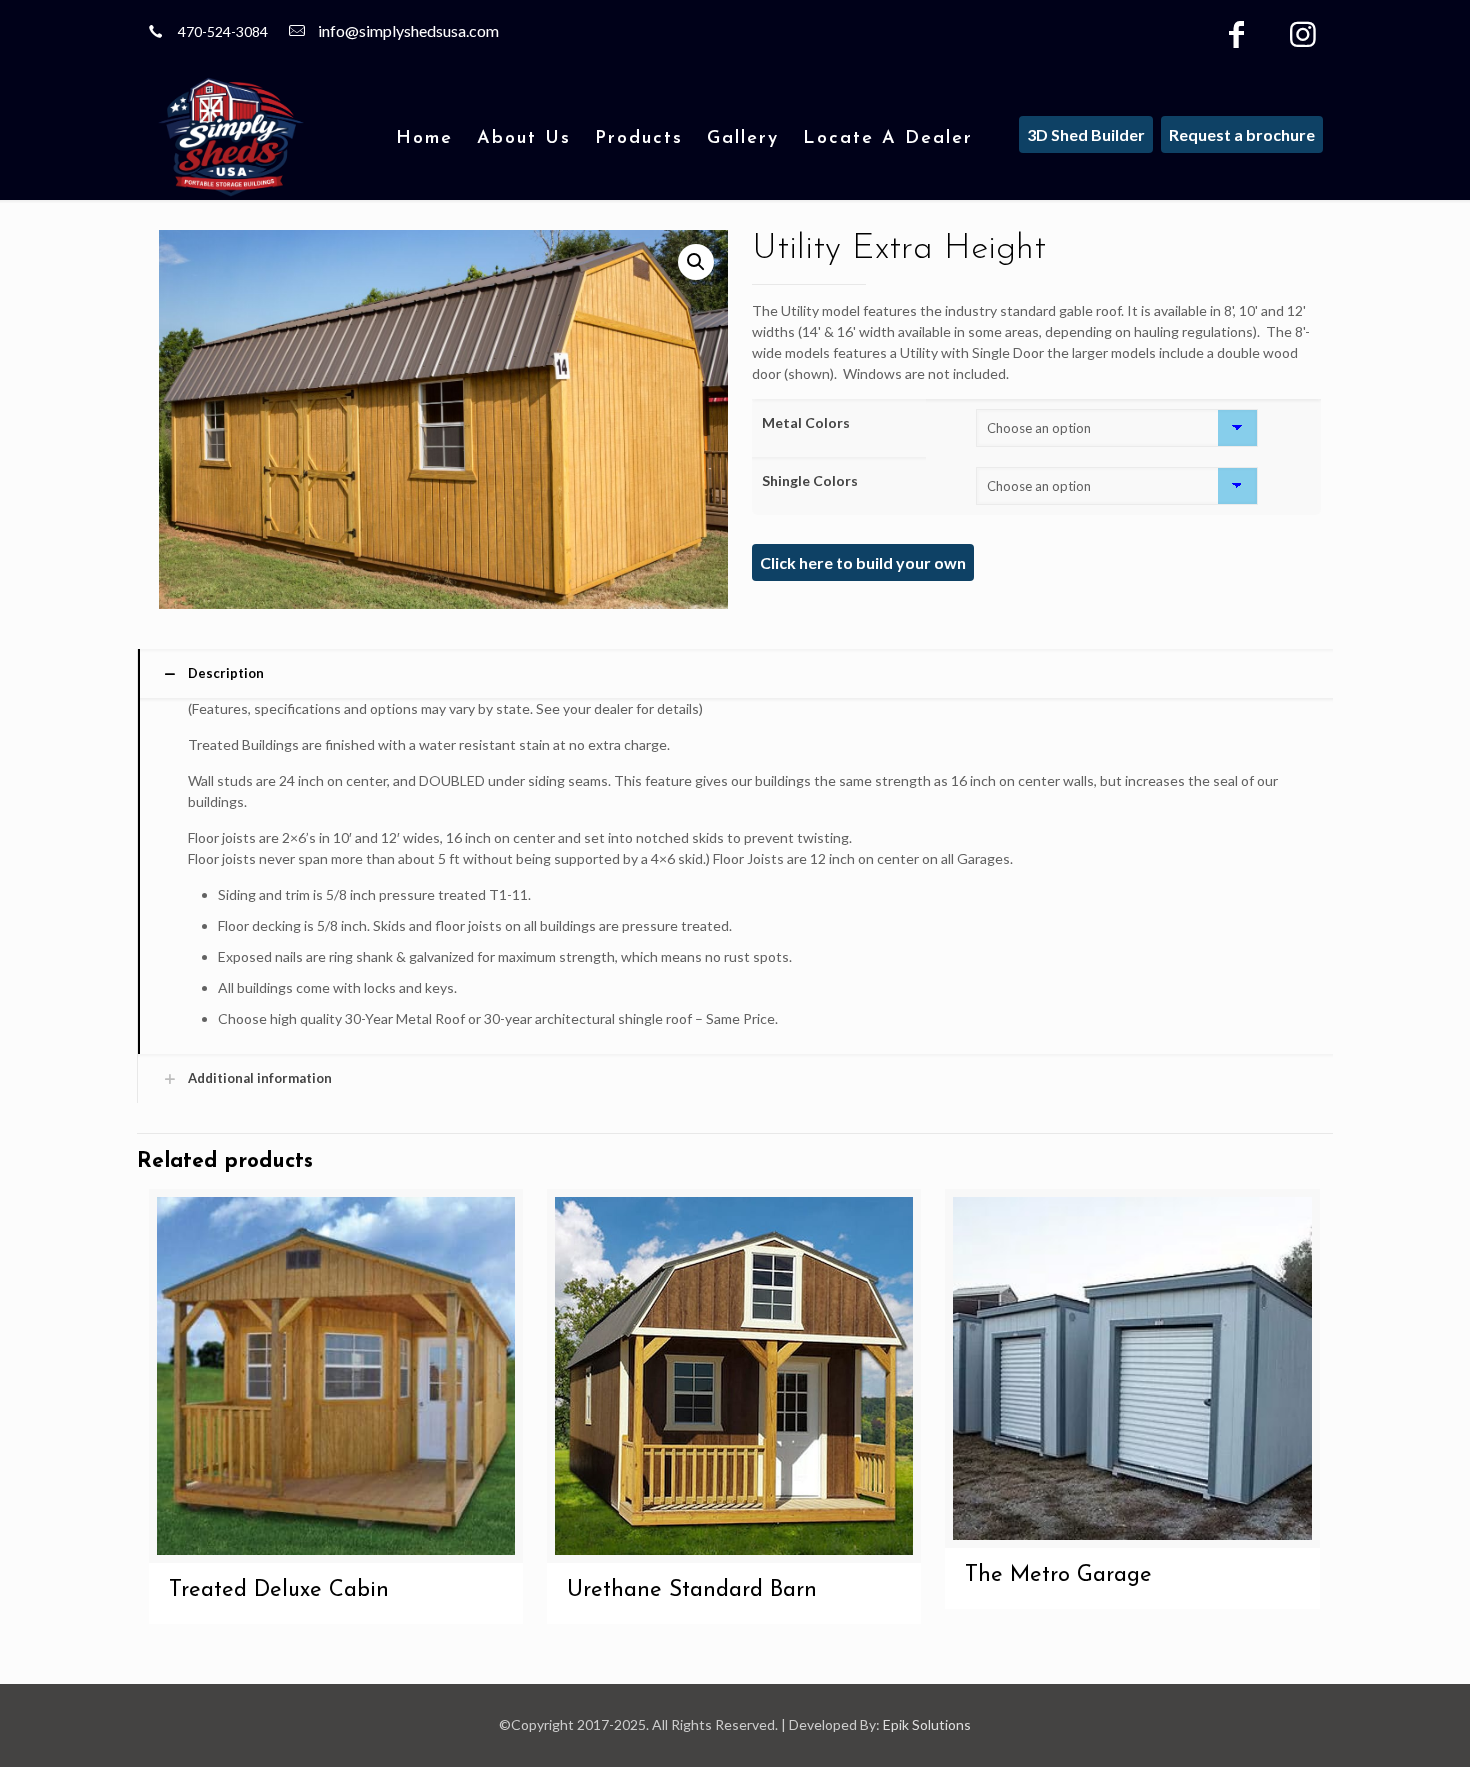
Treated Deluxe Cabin (279, 1590)
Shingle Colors (810, 480)
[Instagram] (1303, 39)
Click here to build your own (863, 562)
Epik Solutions (927, 1724)
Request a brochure (1242, 134)
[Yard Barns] (231, 136)
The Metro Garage (1058, 1575)
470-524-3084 (223, 31)
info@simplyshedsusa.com (408, 30)
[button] (696, 262)
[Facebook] (1237, 39)
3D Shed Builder (1086, 134)
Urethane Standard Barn (692, 1590)
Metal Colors (806, 422)
